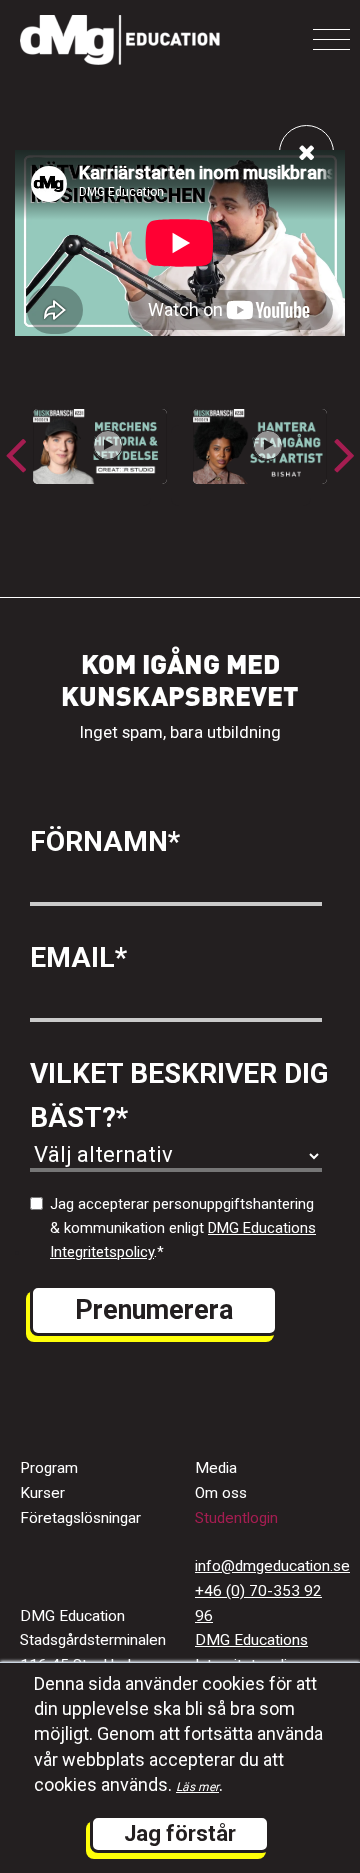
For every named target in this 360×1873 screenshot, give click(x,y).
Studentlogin (236, 1518)
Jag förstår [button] (180, 1833)
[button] (344, 454)
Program (49, 1468)
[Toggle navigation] (331, 39)
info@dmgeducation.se (272, 1566)
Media (216, 1468)
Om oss (221, 1493)
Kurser (42, 1493)
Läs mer (197, 1787)
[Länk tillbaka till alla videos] (306, 152)
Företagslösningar (80, 1518)
